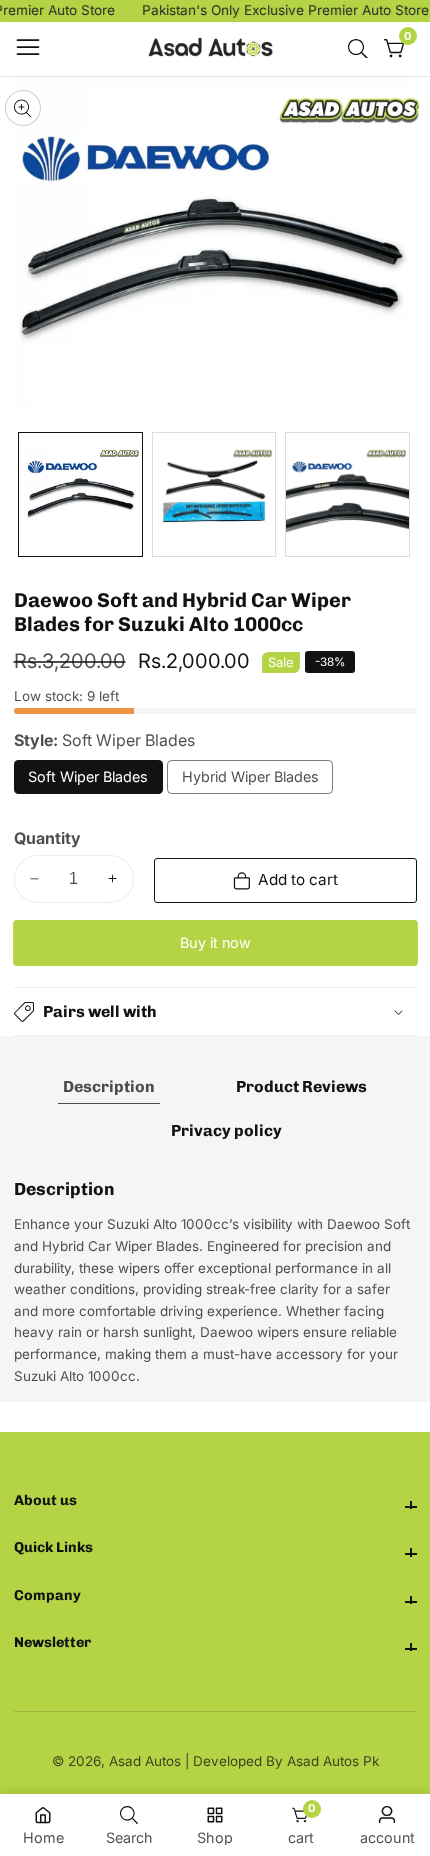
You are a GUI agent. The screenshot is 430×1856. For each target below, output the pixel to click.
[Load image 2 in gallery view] (214, 494)
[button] (215, 1011)
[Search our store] (362, 49)
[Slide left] (27, 494)
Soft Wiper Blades (88, 781)
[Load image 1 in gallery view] (80, 494)
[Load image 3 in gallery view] (347, 494)
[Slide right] (403, 494)
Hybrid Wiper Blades (250, 781)
